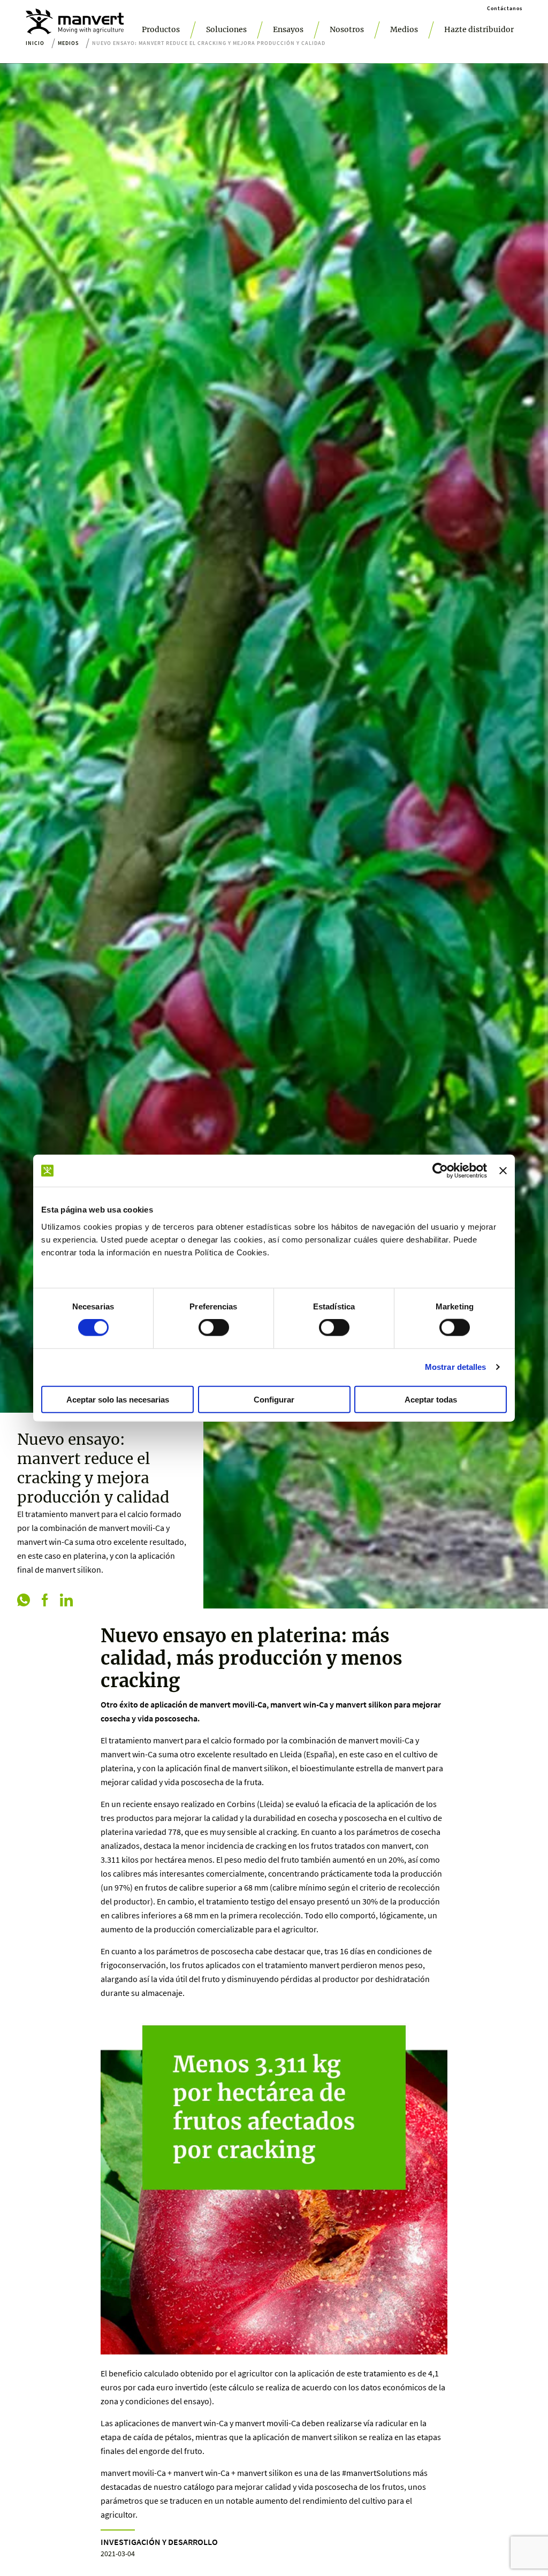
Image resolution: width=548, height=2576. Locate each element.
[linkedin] (66, 1601)
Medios (404, 29)
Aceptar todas (431, 1399)
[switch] (214, 1328)
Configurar (274, 1399)
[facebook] (45, 1601)
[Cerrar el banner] (503, 1171)
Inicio (35, 43)
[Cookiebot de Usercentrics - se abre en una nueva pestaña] (440, 1171)
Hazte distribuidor (479, 29)
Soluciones (226, 29)
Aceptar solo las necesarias (118, 1399)
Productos (161, 29)
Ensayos (288, 29)
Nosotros (347, 29)
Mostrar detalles (456, 1367)
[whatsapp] (24, 1601)
